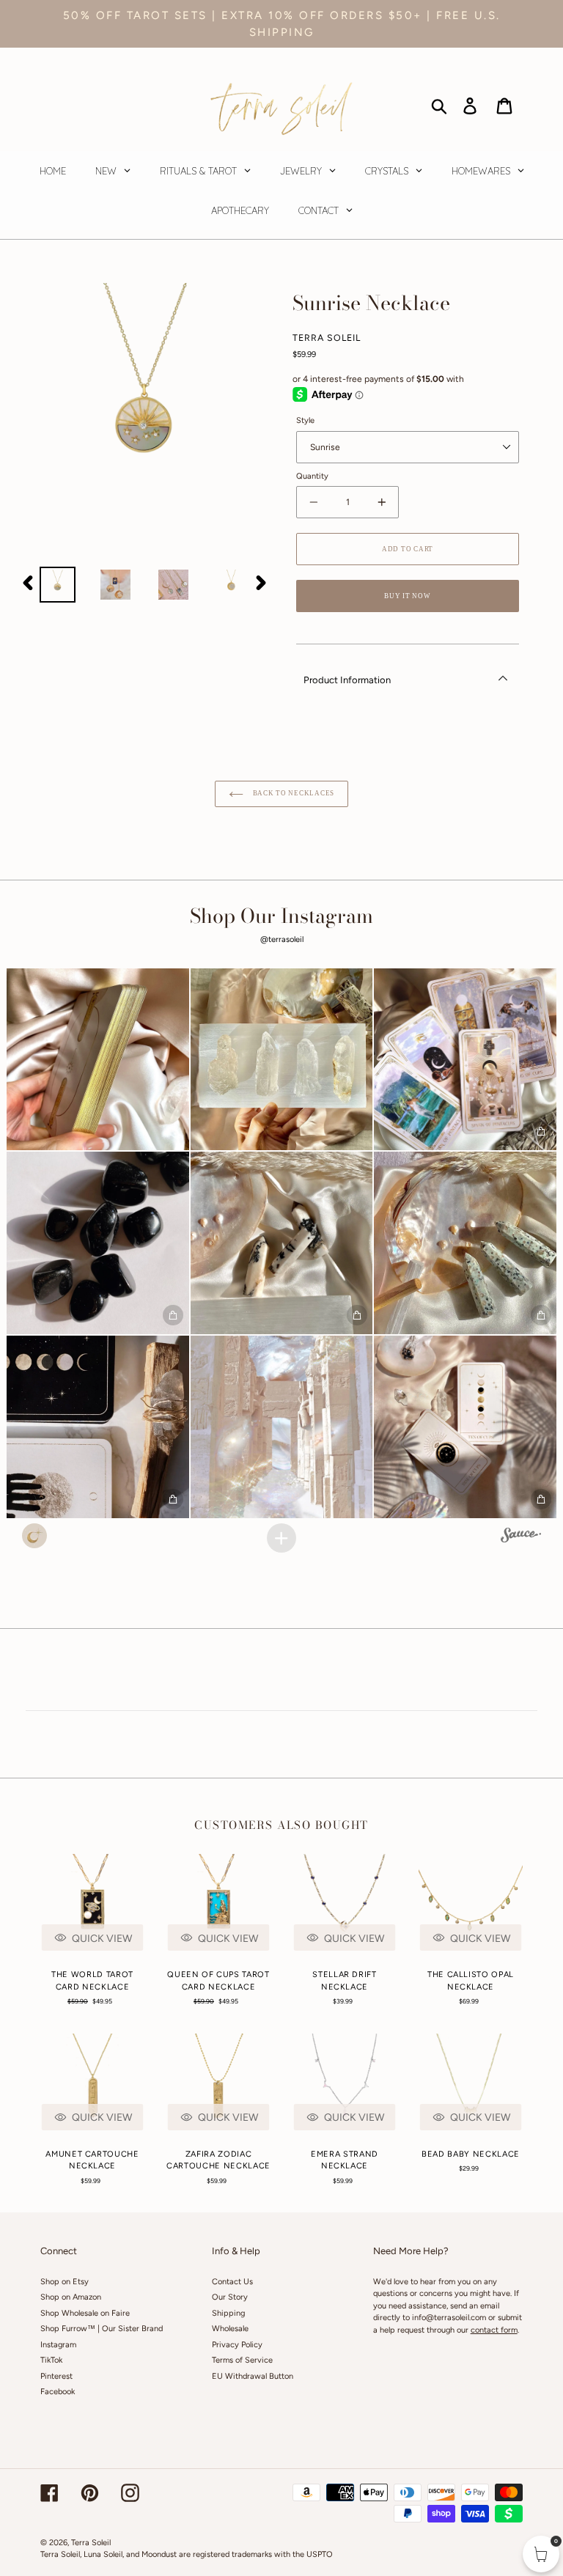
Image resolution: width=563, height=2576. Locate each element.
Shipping (228, 2313)
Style (305, 420)
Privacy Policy (237, 2345)
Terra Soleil (91, 2543)
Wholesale (230, 2329)
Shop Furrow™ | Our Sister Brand (102, 2329)
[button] (98, 1060)
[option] (58, 585)
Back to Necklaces (292, 793)
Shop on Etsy (65, 2282)
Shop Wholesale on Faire (85, 2313)
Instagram (58, 2345)
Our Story (230, 2297)
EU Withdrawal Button (253, 2376)
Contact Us (232, 2282)
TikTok (51, 2360)
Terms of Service (242, 2360)
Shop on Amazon (71, 2297)
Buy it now (407, 596)
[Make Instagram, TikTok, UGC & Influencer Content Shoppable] (521, 1537)
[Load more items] (281, 1538)
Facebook (58, 2392)
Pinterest (56, 2376)
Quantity (312, 476)
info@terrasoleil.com (449, 2318)
